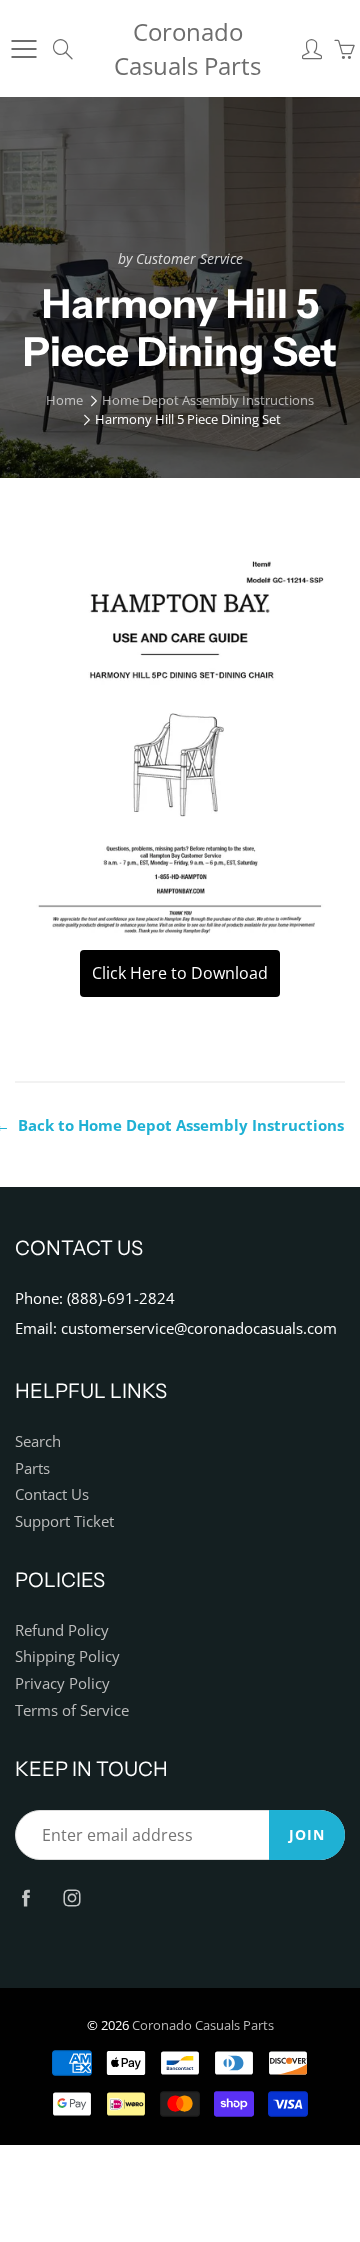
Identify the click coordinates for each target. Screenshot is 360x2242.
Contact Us (52, 1494)
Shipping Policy (67, 1656)
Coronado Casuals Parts (187, 48)
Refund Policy (62, 1630)
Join (307, 1834)
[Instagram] (71, 1897)
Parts (32, 1468)
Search (38, 1441)
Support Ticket (64, 1521)
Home (64, 400)
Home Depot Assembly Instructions (208, 400)
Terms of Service (72, 1710)
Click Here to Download (180, 973)
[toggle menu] (23, 49)
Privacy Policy (62, 1683)
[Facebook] (25, 1897)
